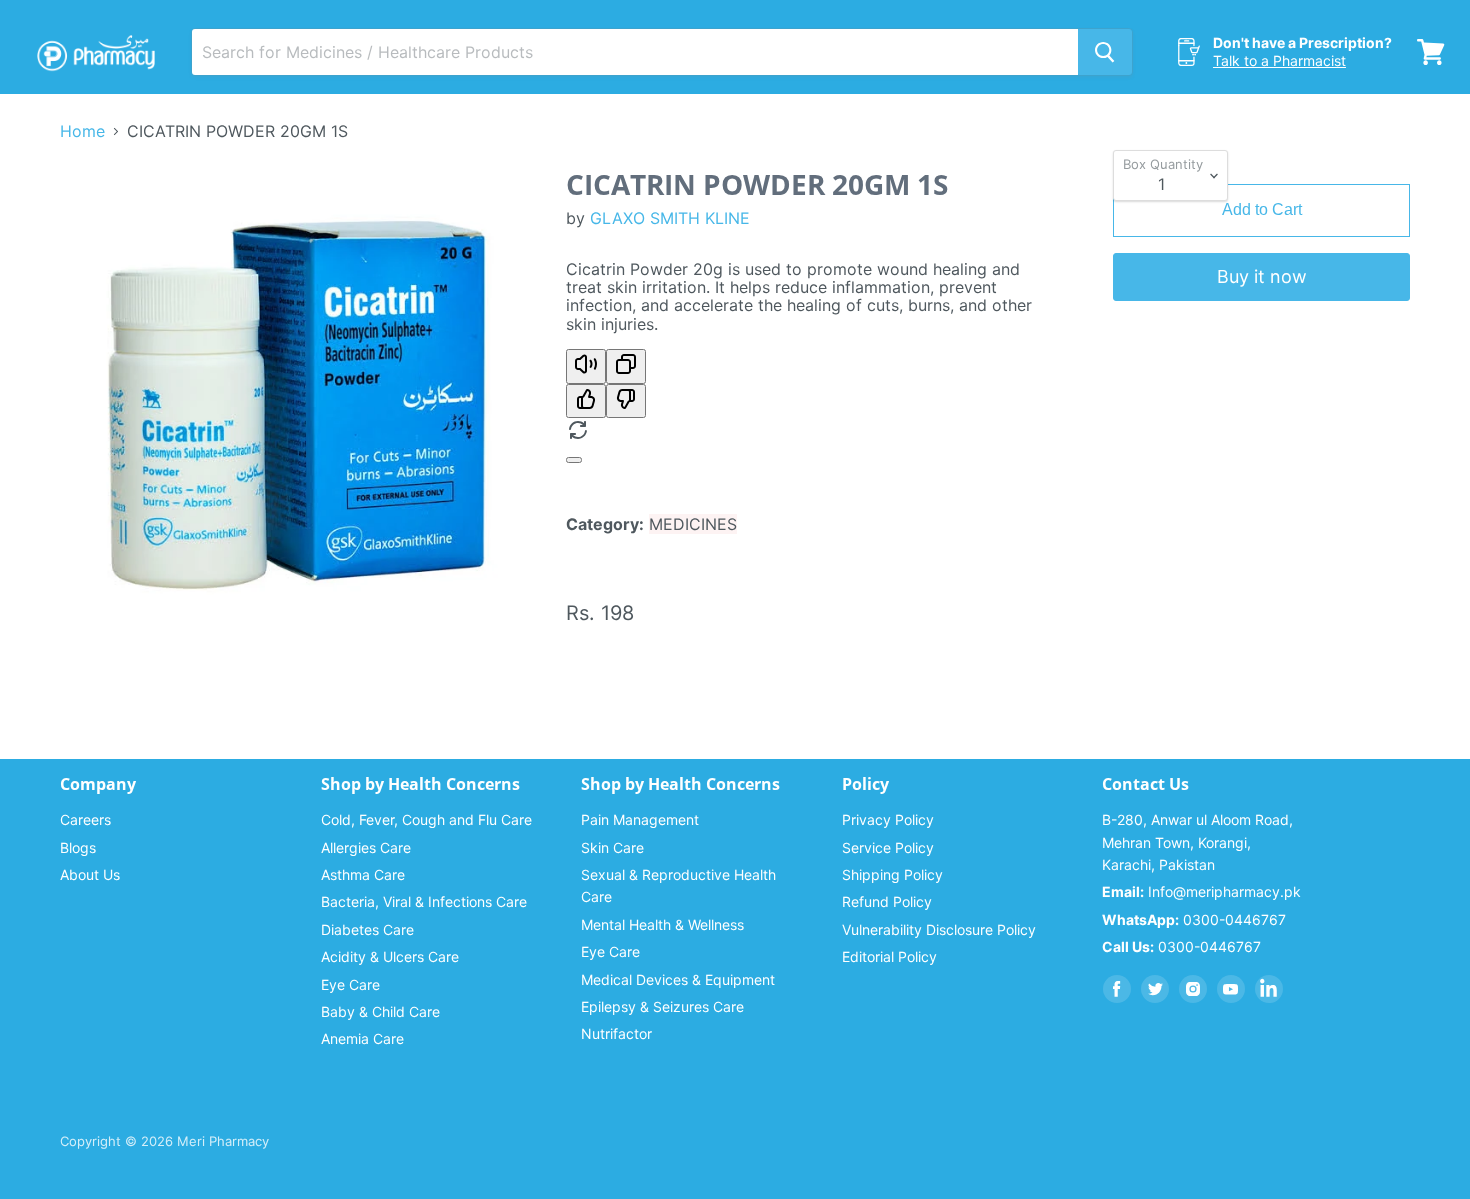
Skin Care (612, 847)
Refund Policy (887, 901)
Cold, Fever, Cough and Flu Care (426, 819)
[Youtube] (1231, 989)
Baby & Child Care (380, 1011)
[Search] (1105, 52)
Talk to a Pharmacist (1279, 60)
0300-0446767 (1194, 919)
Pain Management (640, 819)
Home (82, 131)
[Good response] (586, 401)
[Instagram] (1193, 989)
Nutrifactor (616, 1033)
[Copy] (626, 366)
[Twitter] (1155, 989)
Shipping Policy (892, 874)
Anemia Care (362, 1038)
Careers (85, 819)
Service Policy (888, 847)
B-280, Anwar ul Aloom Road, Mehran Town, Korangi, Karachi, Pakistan (1197, 842)
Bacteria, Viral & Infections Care (424, 901)
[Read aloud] (586, 366)
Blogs (78, 847)
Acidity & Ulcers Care (390, 956)
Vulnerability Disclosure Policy (939, 929)
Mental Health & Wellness (662, 924)
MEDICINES (693, 524)
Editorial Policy (889, 956)
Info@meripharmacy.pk (1201, 891)
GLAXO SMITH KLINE (670, 218)
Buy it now (1262, 276)
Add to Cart (1262, 209)
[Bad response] (626, 401)
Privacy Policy (888, 819)
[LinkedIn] (1269, 989)
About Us (90, 874)
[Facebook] (1117, 989)
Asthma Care (363, 874)
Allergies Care (366, 847)
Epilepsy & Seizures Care (662, 1006)
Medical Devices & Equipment (678, 979)
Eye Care (350, 984)
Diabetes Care (367, 929)
